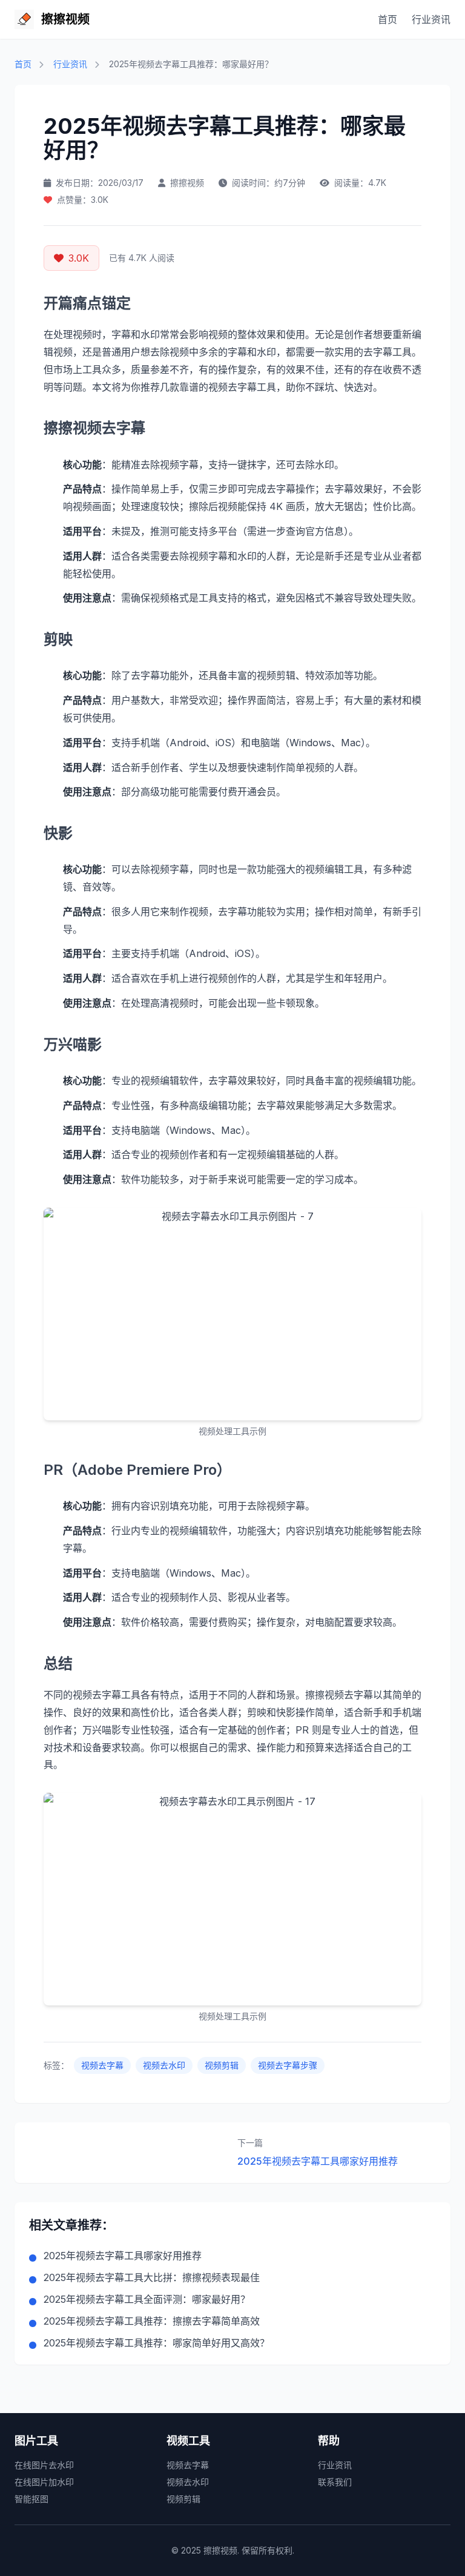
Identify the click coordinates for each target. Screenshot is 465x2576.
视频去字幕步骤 (288, 2065)
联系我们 (335, 2482)
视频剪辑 (222, 2065)
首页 (387, 19)
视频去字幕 (102, 2065)
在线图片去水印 (44, 2465)
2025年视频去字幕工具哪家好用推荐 (318, 2161)
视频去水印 (164, 2065)
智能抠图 (31, 2499)
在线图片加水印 (44, 2482)
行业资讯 (431, 19)
